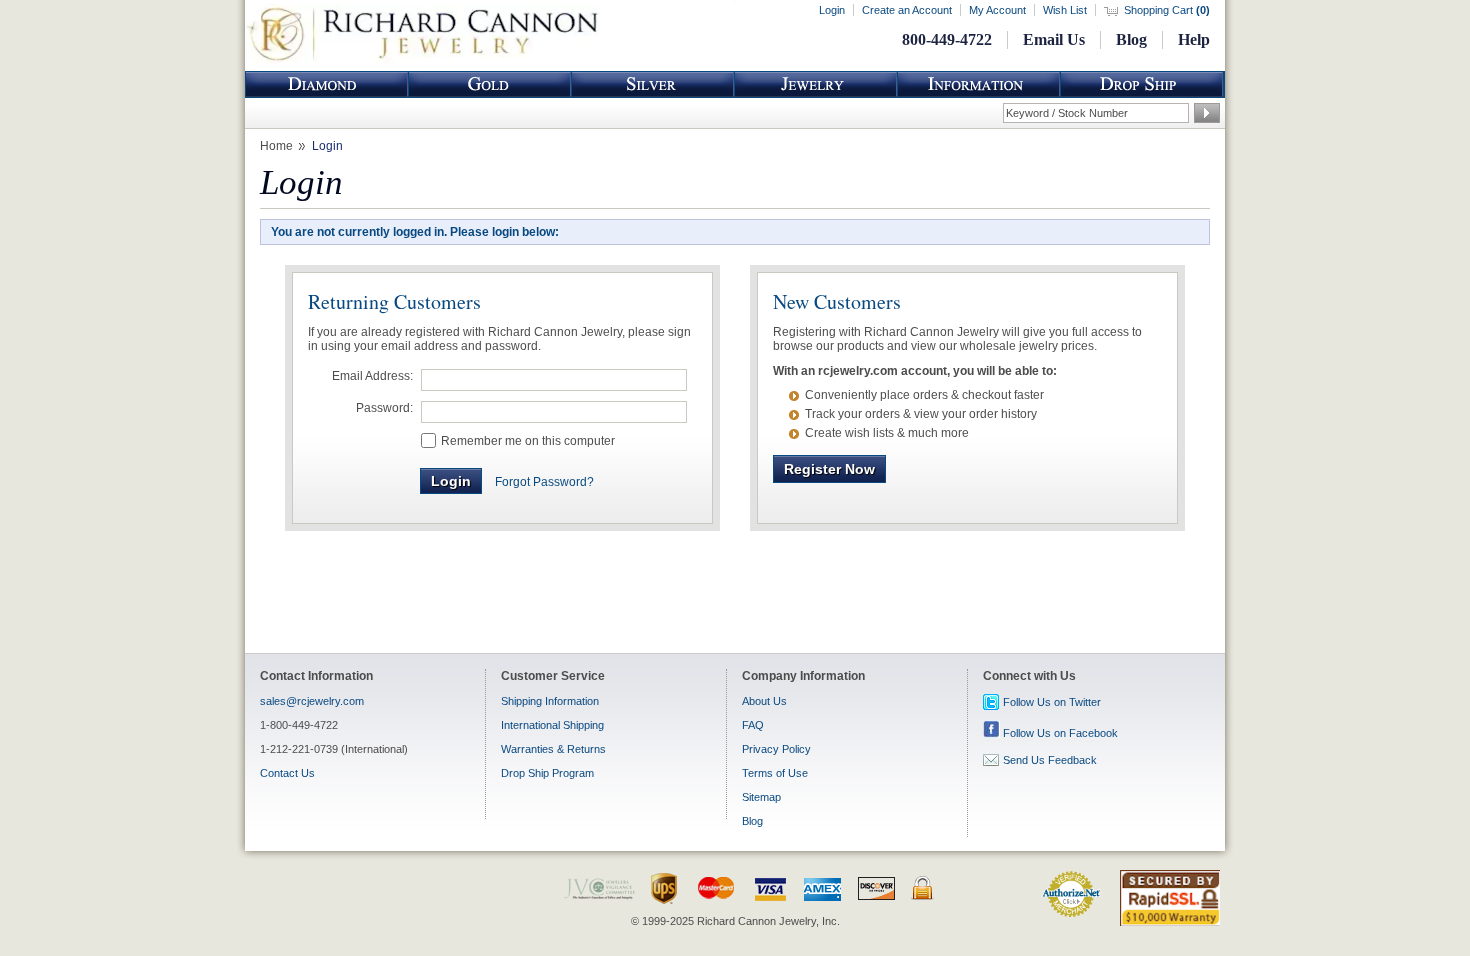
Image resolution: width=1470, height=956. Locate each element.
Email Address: (372, 376)
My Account (997, 10)
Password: (384, 408)
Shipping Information (550, 701)
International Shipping (552, 725)
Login (832, 10)
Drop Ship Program (547, 773)
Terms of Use (775, 773)
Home (276, 146)
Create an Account (907, 10)
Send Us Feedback (1050, 760)
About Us (764, 701)
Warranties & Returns (553, 749)
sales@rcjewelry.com (312, 701)
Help (1194, 39)
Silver (653, 84)
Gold (490, 84)
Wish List (1065, 10)
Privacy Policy (776, 749)
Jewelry (816, 84)
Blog (1131, 39)
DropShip (1142, 84)
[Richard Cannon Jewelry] (422, 60)
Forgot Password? (544, 482)
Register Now (829, 469)
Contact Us (287, 773)
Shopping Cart (1167, 10)
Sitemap (761, 797)
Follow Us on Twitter (1052, 702)
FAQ (753, 725)
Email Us (1054, 39)
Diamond (327, 84)
